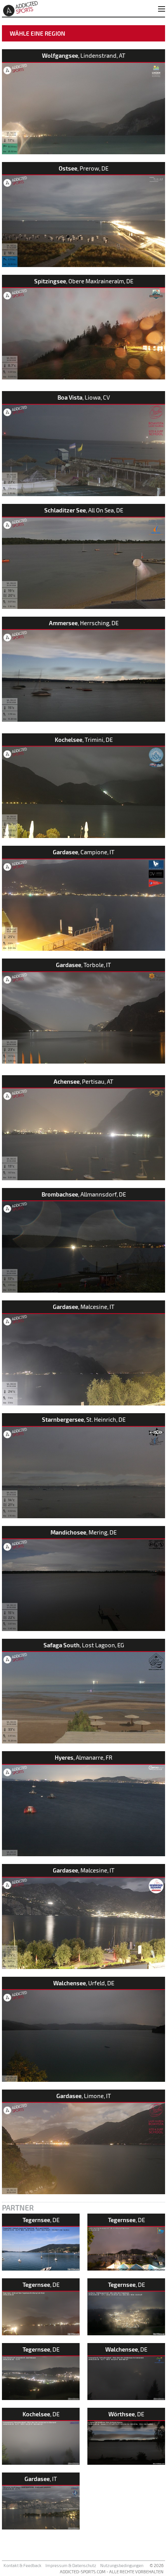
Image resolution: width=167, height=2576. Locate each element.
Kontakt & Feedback (23, 2565)
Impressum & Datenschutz (71, 2565)
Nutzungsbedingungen (122, 2565)
